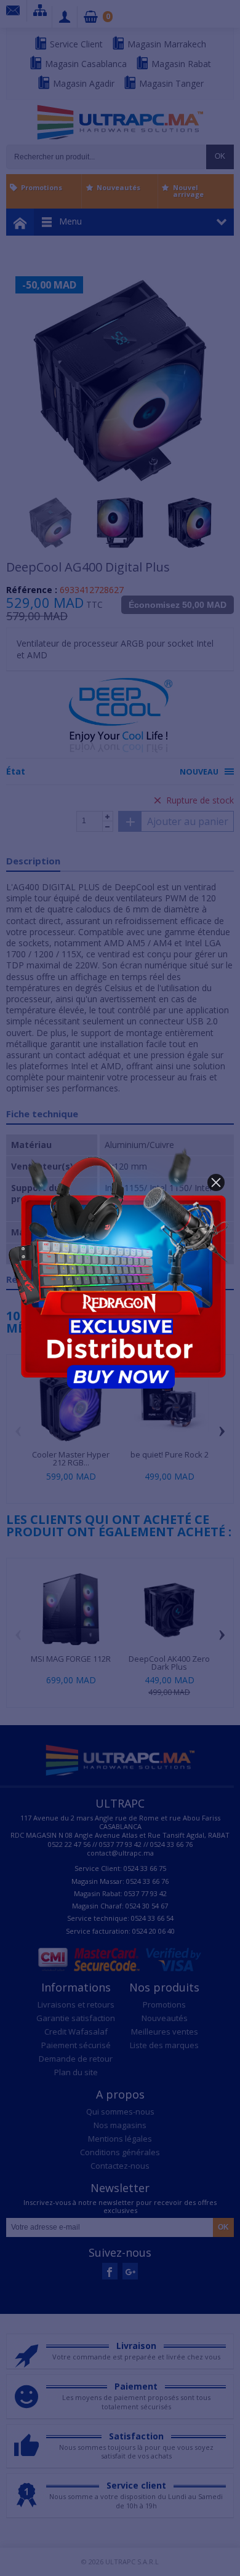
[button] (216, 1182)
